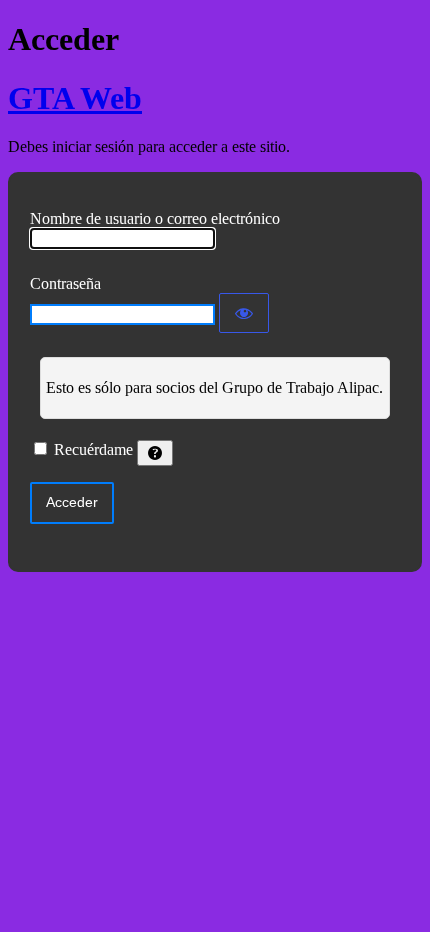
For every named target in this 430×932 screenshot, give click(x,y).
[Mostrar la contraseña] (244, 313)
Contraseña (65, 283)
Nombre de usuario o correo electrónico (155, 218)
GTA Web (75, 98)
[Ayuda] (155, 453)
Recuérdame (93, 449)
